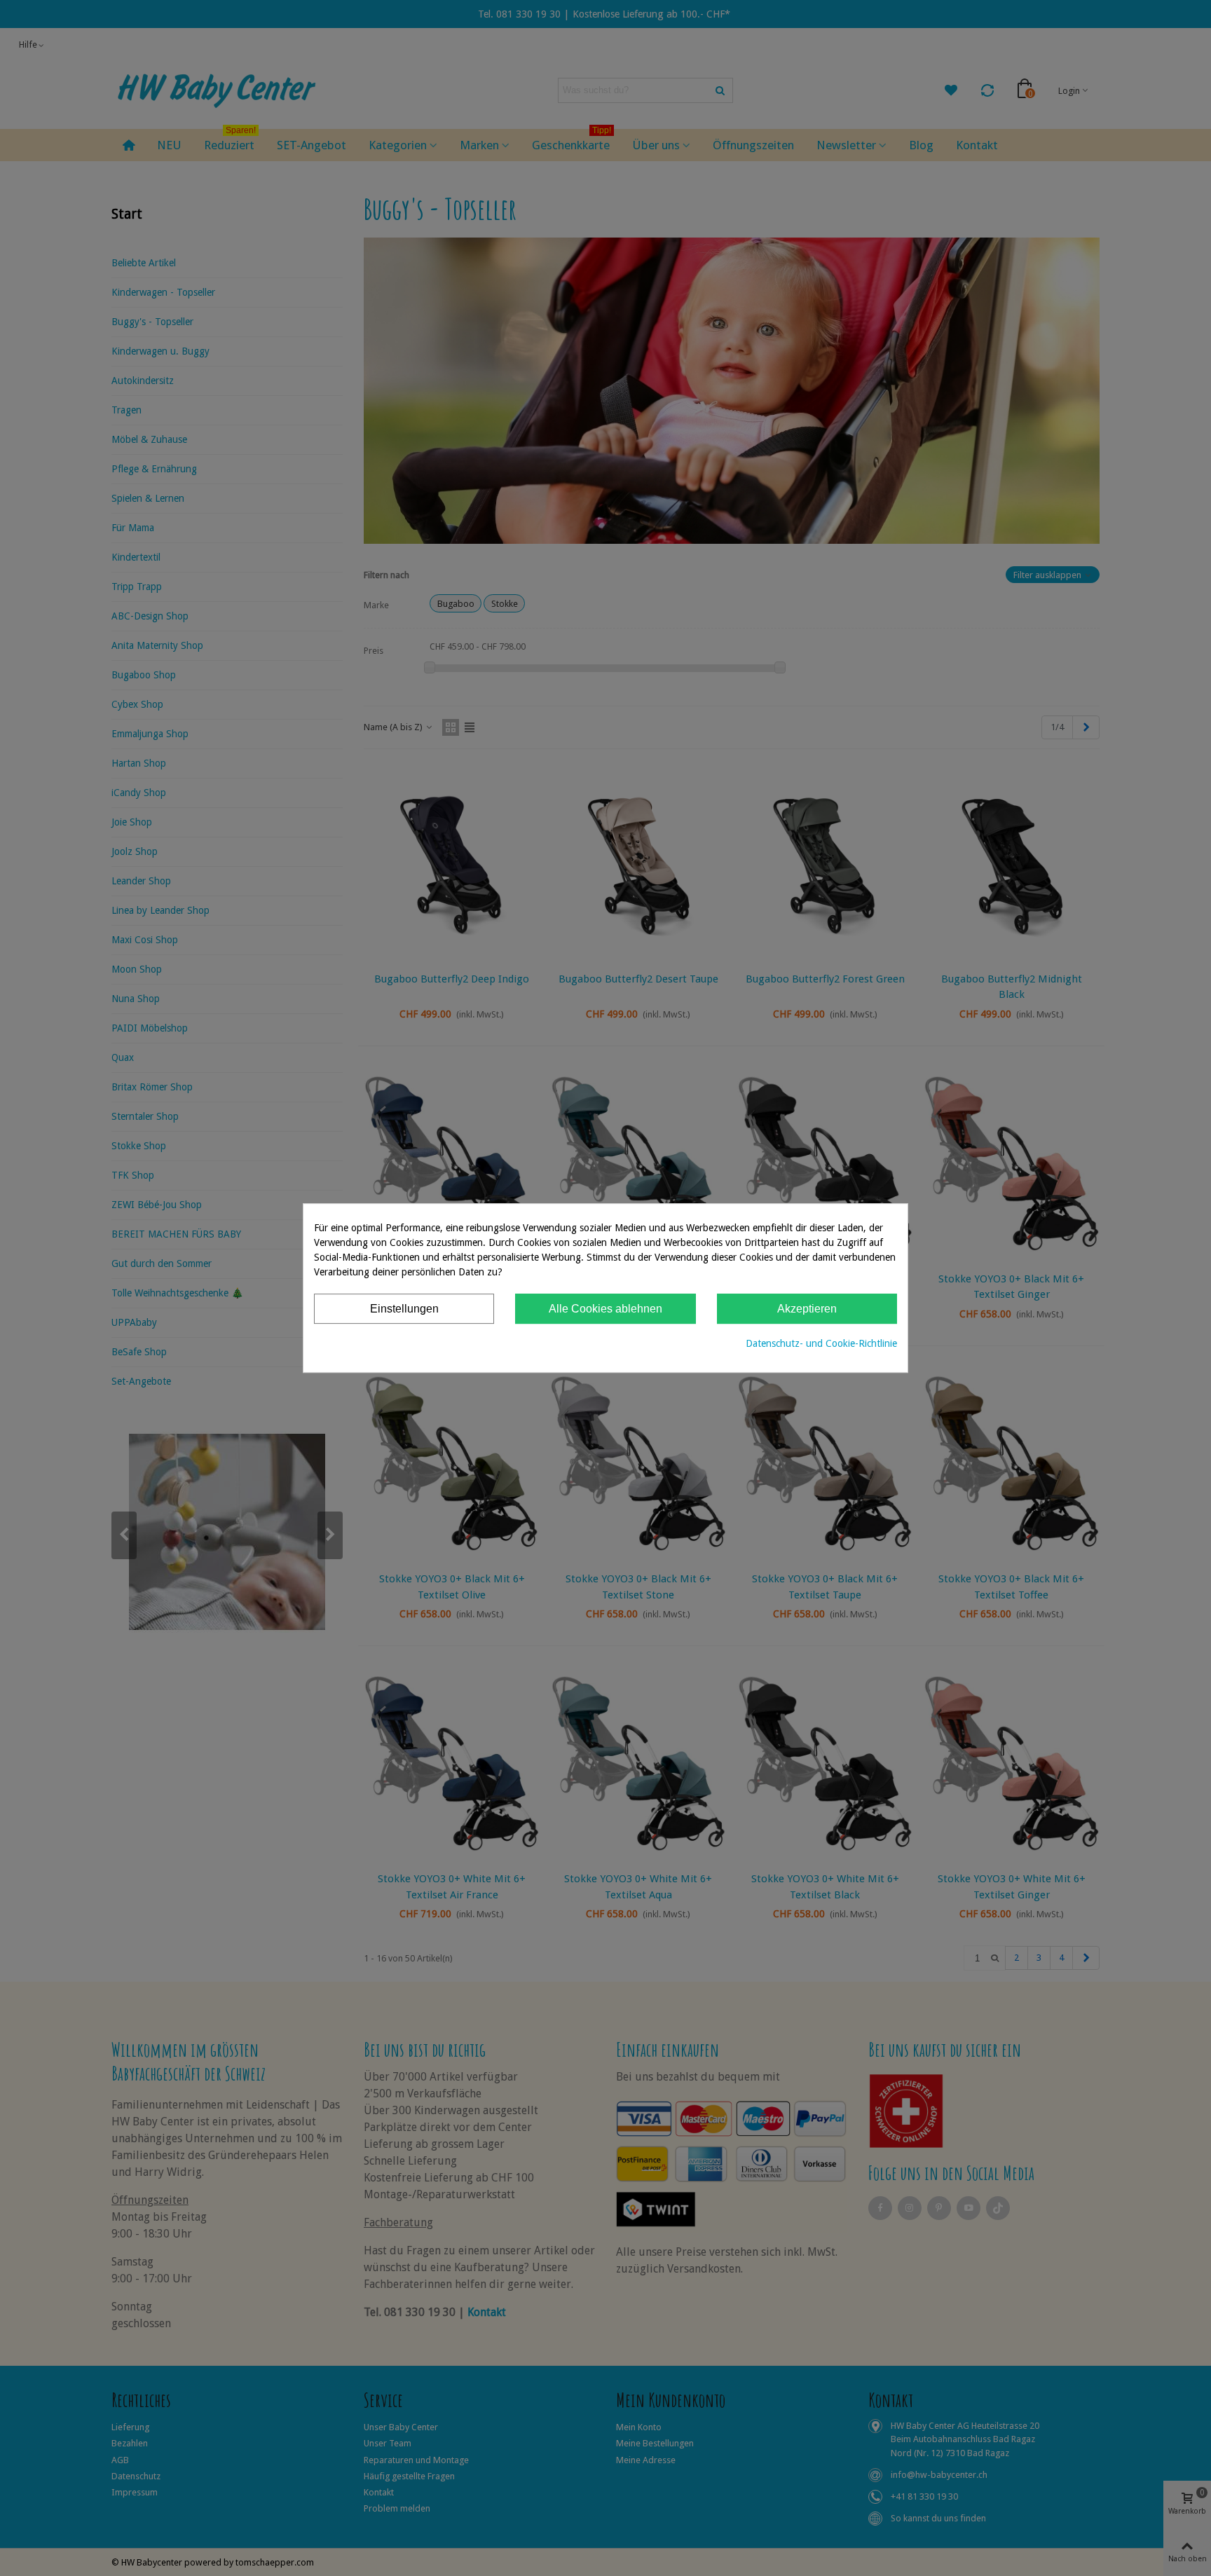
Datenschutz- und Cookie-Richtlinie (821, 1343)
